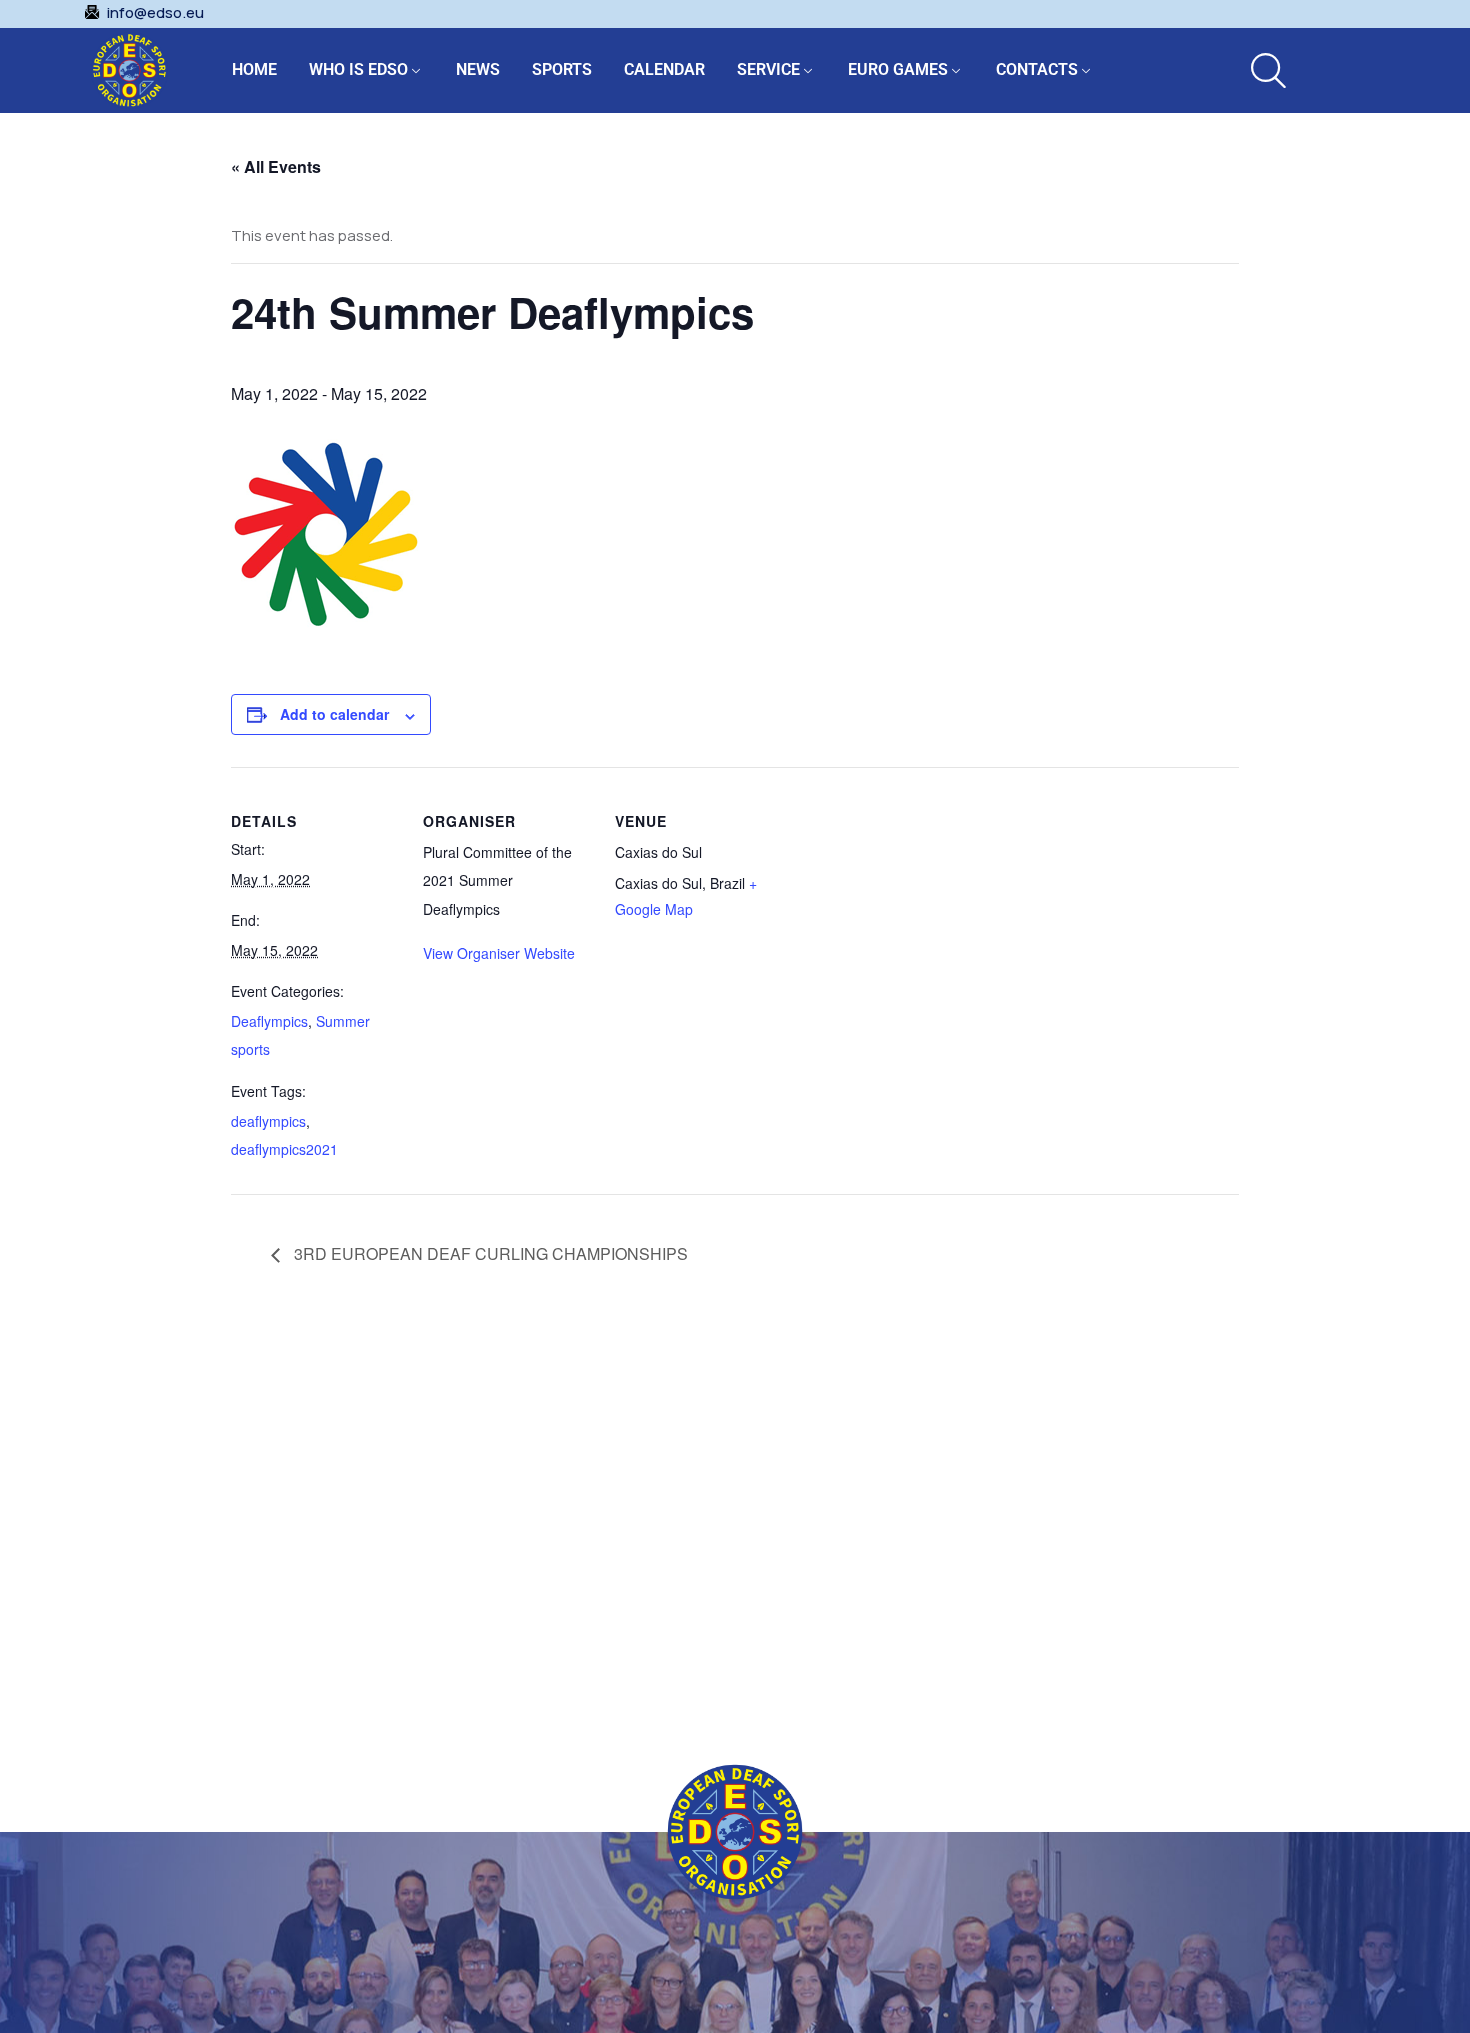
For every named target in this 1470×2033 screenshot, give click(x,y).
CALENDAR (664, 69)
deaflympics (268, 1121)
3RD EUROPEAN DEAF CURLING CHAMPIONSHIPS (489, 1253)
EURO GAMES (898, 69)
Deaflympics (269, 1021)
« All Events (276, 166)
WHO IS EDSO (358, 69)
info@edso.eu (155, 13)
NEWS (478, 69)
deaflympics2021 (284, 1149)
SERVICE (768, 69)
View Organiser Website (499, 953)
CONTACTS (1037, 69)
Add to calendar (334, 714)
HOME (254, 69)
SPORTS (562, 69)
